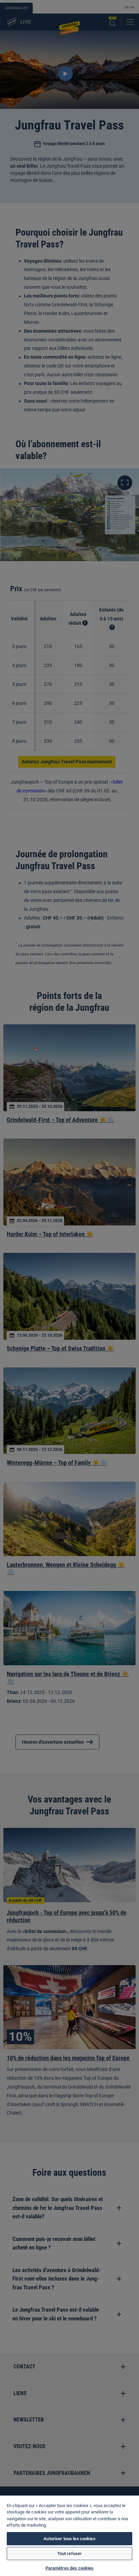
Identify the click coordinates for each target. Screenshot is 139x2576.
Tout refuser (70, 2554)
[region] (69, 2536)
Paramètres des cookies (70, 2568)
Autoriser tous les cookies (69, 2539)
